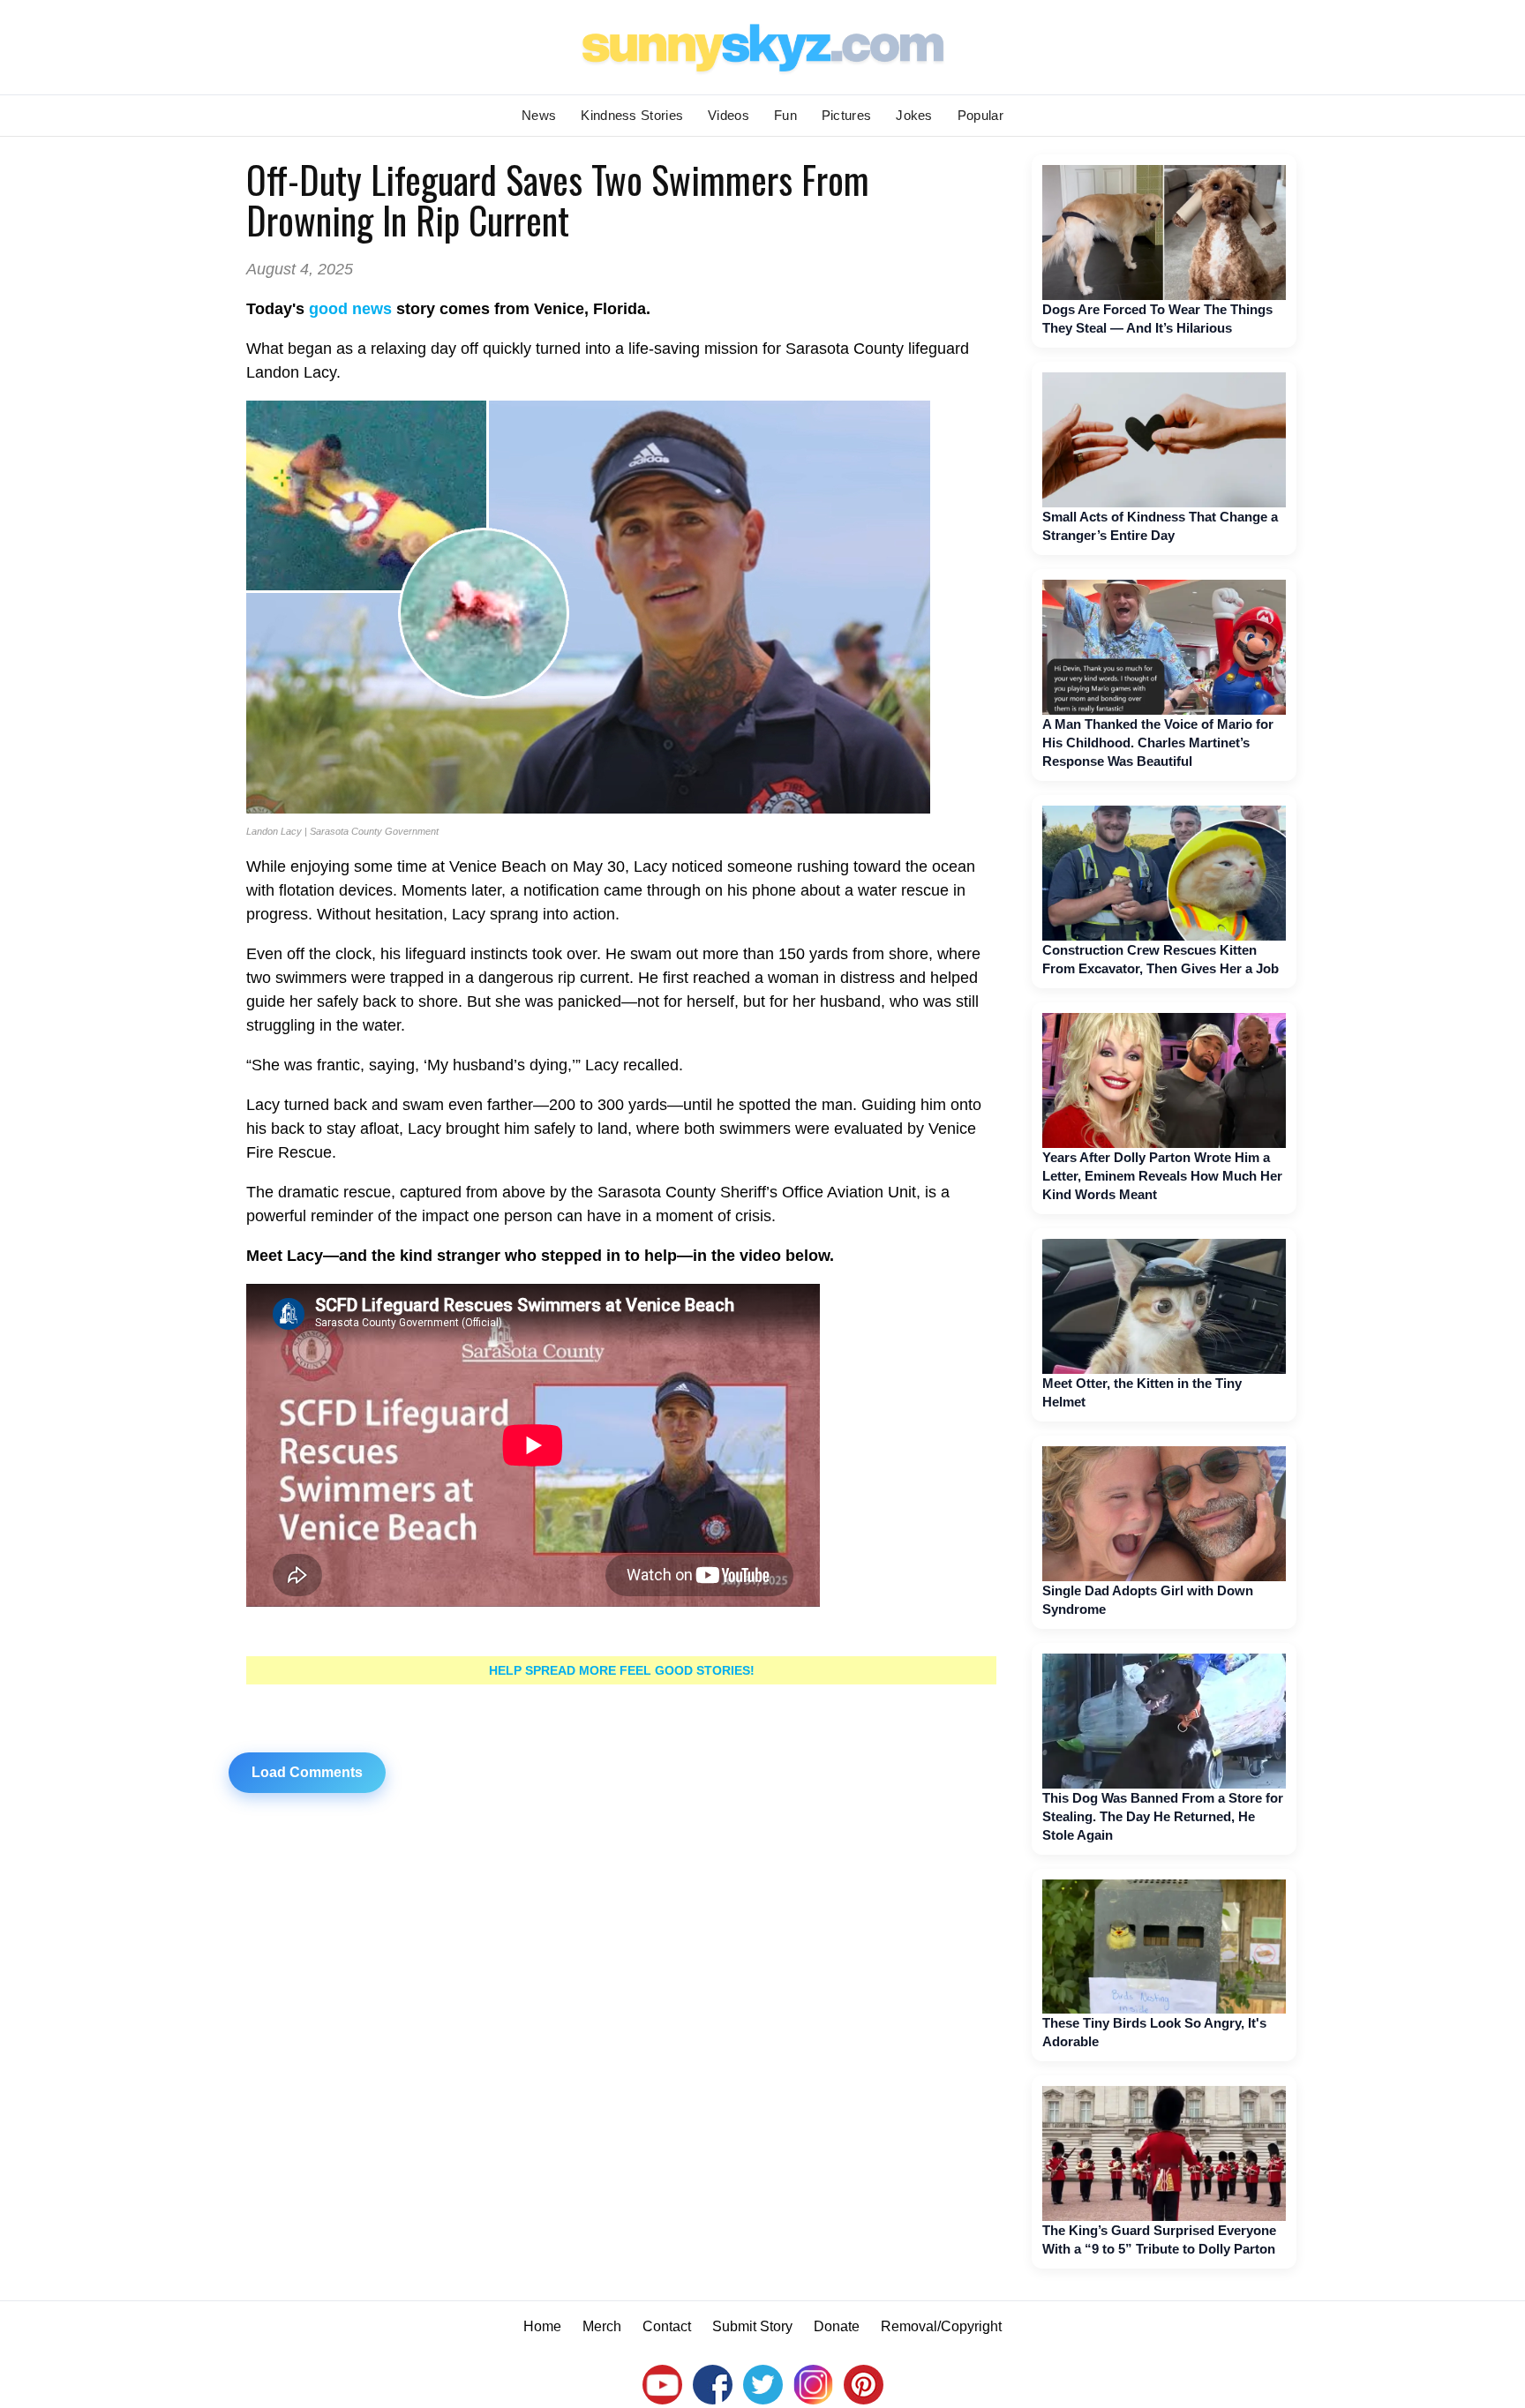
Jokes (914, 115)
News (539, 115)
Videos (729, 115)
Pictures (846, 115)
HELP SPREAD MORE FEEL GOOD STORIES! (622, 1670)
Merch (602, 2326)
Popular (980, 115)
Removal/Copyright (941, 2326)
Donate (837, 2326)
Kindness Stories (632, 115)
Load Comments (307, 1772)
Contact (667, 2326)
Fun (785, 115)
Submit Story (752, 2326)
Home (542, 2326)
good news (350, 309)
